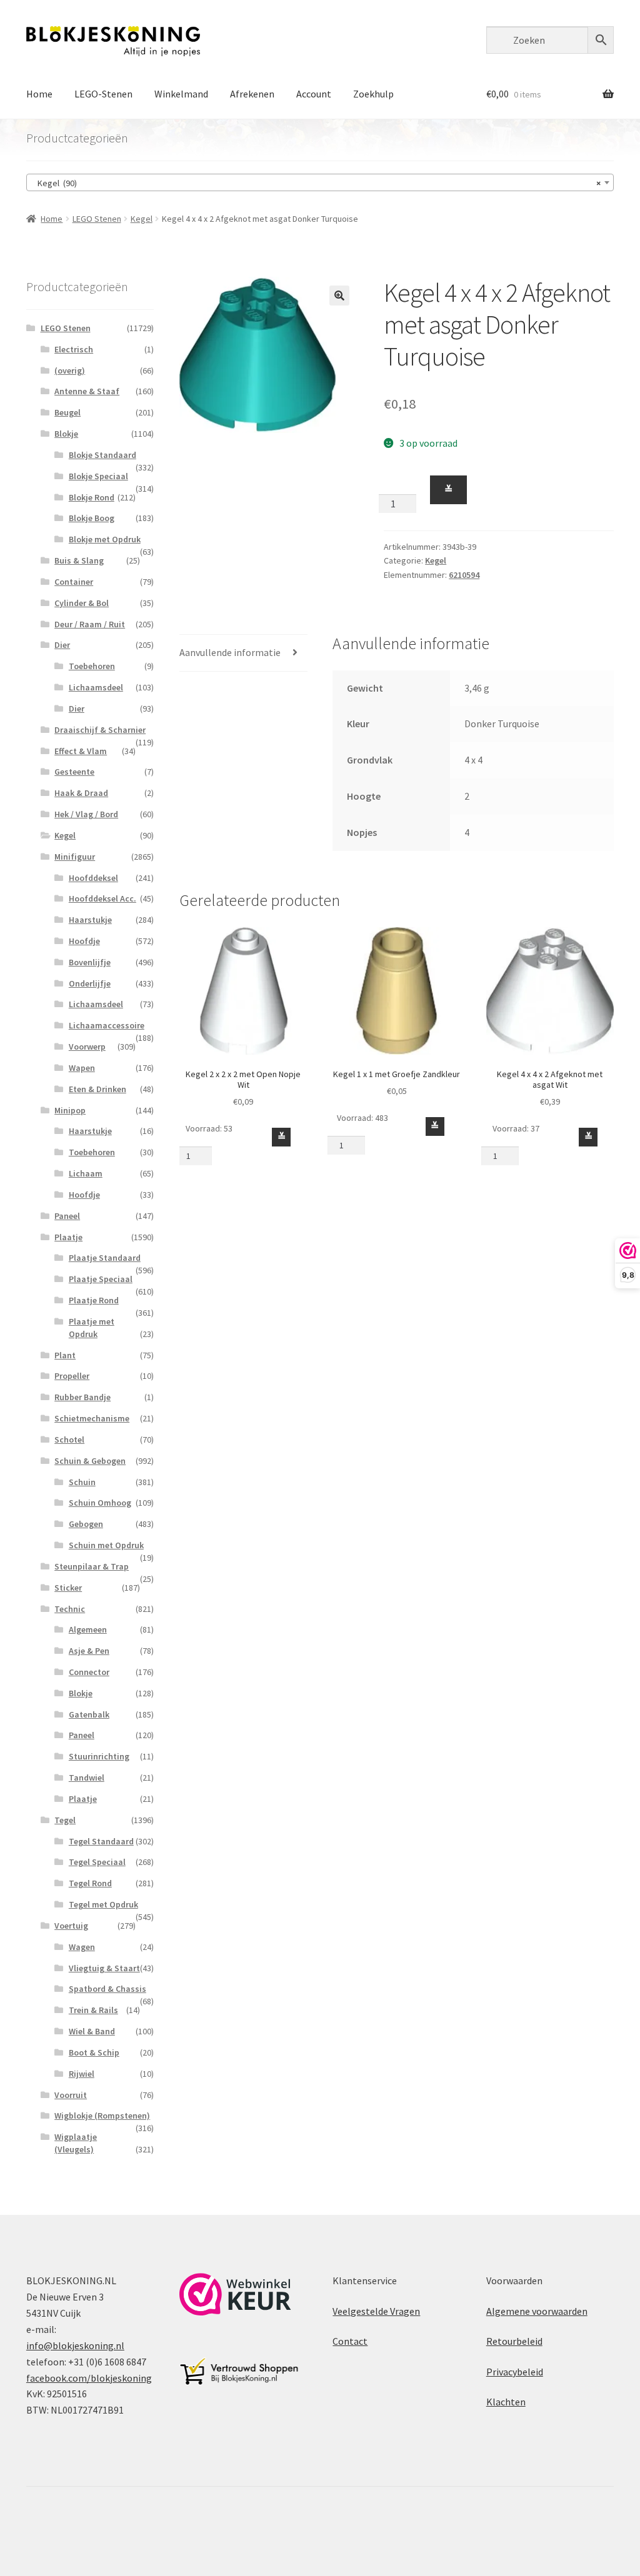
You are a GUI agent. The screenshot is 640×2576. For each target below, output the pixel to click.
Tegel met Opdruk (103, 1904)
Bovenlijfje (90, 962)
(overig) (70, 370)
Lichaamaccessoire (107, 1025)
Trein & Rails (93, 2010)
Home (39, 94)
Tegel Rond (90, 1883)
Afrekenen (252, 94)
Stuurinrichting (99, 1756)
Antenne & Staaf (87, 391)
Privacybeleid (515, 2372)
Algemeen (88, 1629)
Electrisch (74, 349)
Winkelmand (181, 94)
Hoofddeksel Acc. (102, 898)
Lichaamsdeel (96, 687)
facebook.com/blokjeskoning (89, 2378)
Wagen (82, 1947)
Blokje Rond (92, 497)
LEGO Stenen (97, 219)
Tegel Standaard (101, 1841)
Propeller (72, 1376)
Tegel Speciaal (97, 1862)
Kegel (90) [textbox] (316, 183)
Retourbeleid (514, 2341)
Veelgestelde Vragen (376, 2311)
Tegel (65, 1820)
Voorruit (71, 2095)
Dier (62, 645)
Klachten (506, 2402)
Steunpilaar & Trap (92, 1566)
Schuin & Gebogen (90, 1461)
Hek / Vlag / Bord (86, 814)
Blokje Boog (92, 518)
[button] (339, 296)
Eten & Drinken (97, 1089)
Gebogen (86, 1524)
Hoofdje (84, 941)
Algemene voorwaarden (537, 2311)
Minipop (70, 1110)
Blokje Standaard (102, 455)
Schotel (69, 1440)
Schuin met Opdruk (106, 1545)
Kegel (142, 219)
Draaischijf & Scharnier (100, 730)
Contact (350, 2341)
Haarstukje (90, 920)
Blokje (66, 434)
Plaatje (68, 1237)
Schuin (82, 1482)
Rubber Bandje (82, 1397)
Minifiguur (75, 857)
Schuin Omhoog (100, 1503)
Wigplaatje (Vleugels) (76, 2143)
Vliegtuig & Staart (104, 1968)
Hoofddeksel (93, 878)
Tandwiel (87, 1778)
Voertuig (71, 1926)
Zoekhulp (373, 94)
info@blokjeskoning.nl (75, 2345)
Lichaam (86, 1173)
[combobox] (320, 182)
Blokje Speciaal (98, 476)
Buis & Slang (79, 560)
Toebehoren (92, 666)
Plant (65, 1355)
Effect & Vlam (81, 751)
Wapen (82, 1068)
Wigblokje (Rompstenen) (102, 2116)
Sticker (68, 1588)
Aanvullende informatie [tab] (230, 652)
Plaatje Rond (94, 1300)
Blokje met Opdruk (105, 539)
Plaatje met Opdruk (92, 1328)
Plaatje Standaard (105, 1258)
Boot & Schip (94, 2052)
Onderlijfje (90, 983)
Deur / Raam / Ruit (90, 624)
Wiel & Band (92, 2031)
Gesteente (74, 772)
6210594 (464, 575)
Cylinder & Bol (82, 603)
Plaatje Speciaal (101, 1279)
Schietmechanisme (92, 1418)
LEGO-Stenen (103, 94)
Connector (89, 1672)
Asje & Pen (89, 1651)
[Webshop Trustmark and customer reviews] (235, 2294)
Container (74, 582)
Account (314, 94)
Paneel (67, 1216)
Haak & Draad (81, 793)
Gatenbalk (89, 1714)
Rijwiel (82, 2074)
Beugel (67, 412)
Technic (70, 1609)
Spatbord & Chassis (107, 1989)
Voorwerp (87, 1047)
